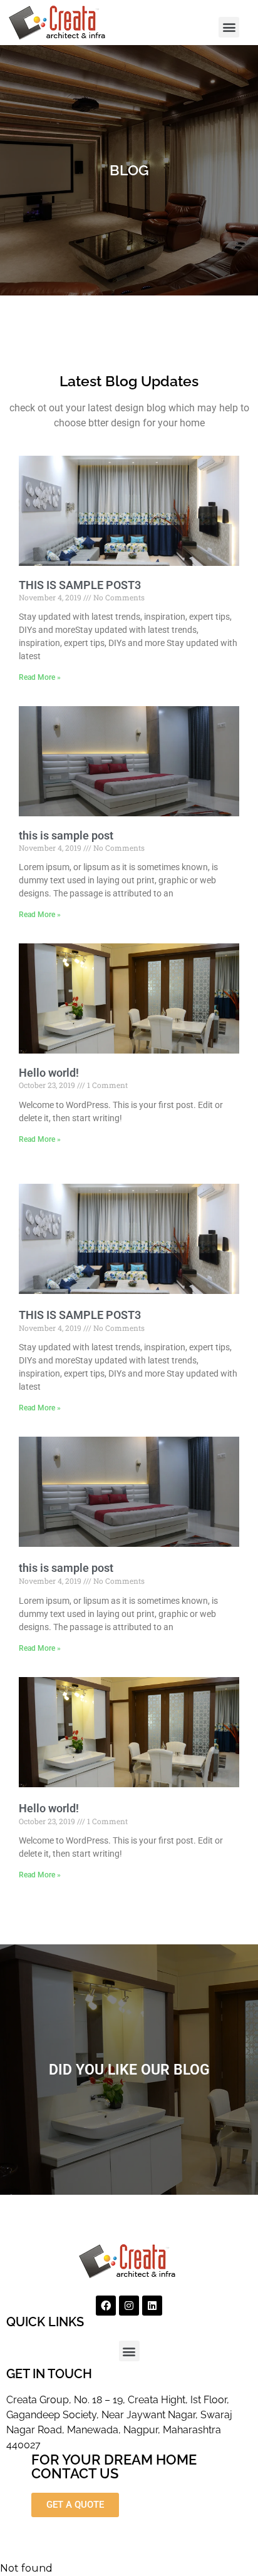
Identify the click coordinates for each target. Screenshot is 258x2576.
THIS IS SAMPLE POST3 (80, 585)
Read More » (40, 677)
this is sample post (66, 835)
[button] (229, 27)
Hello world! (49, 1073)
